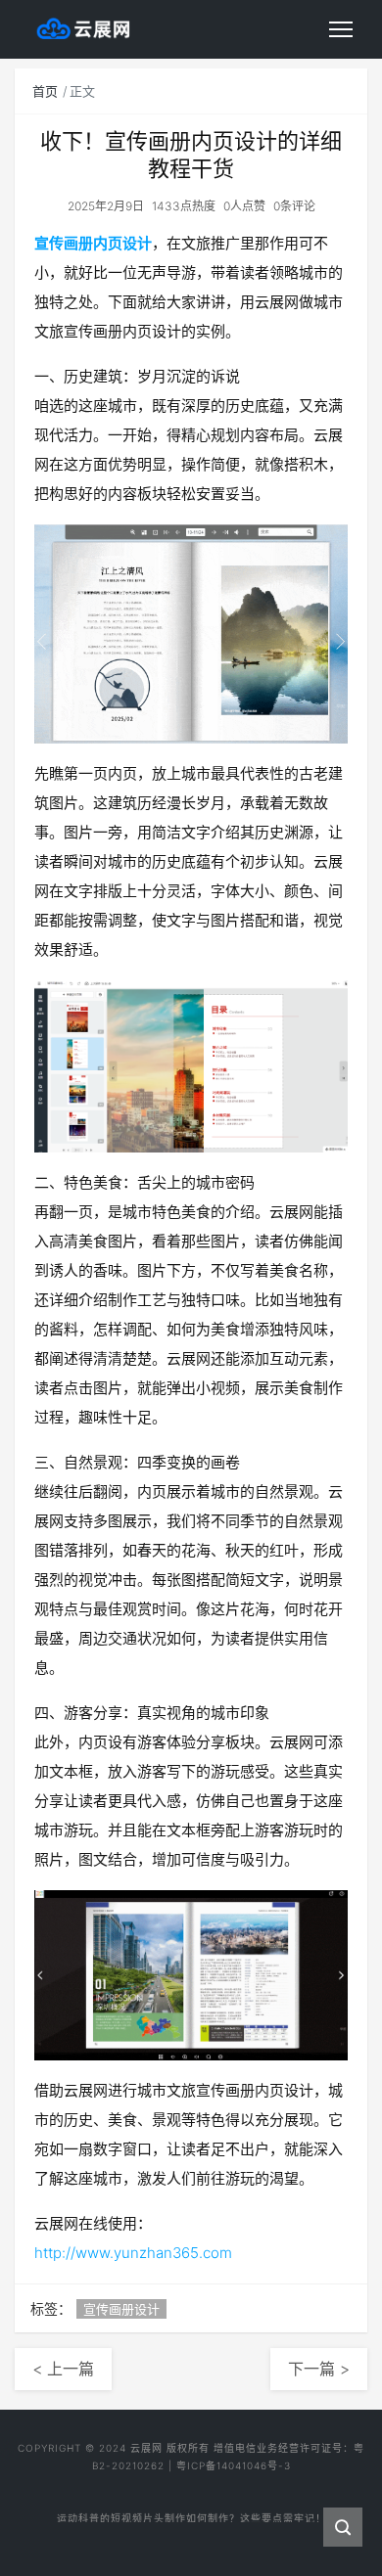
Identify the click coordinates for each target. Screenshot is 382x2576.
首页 (45, 91)
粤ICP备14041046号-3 (234, 2465)
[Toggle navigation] (341, 29)
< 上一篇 (63, 2369)
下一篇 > (319, 2369)
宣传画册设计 (121, 2309)
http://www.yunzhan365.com (133, 2253)
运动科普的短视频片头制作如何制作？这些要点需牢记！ (191, 2513)
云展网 (146, 2448)
